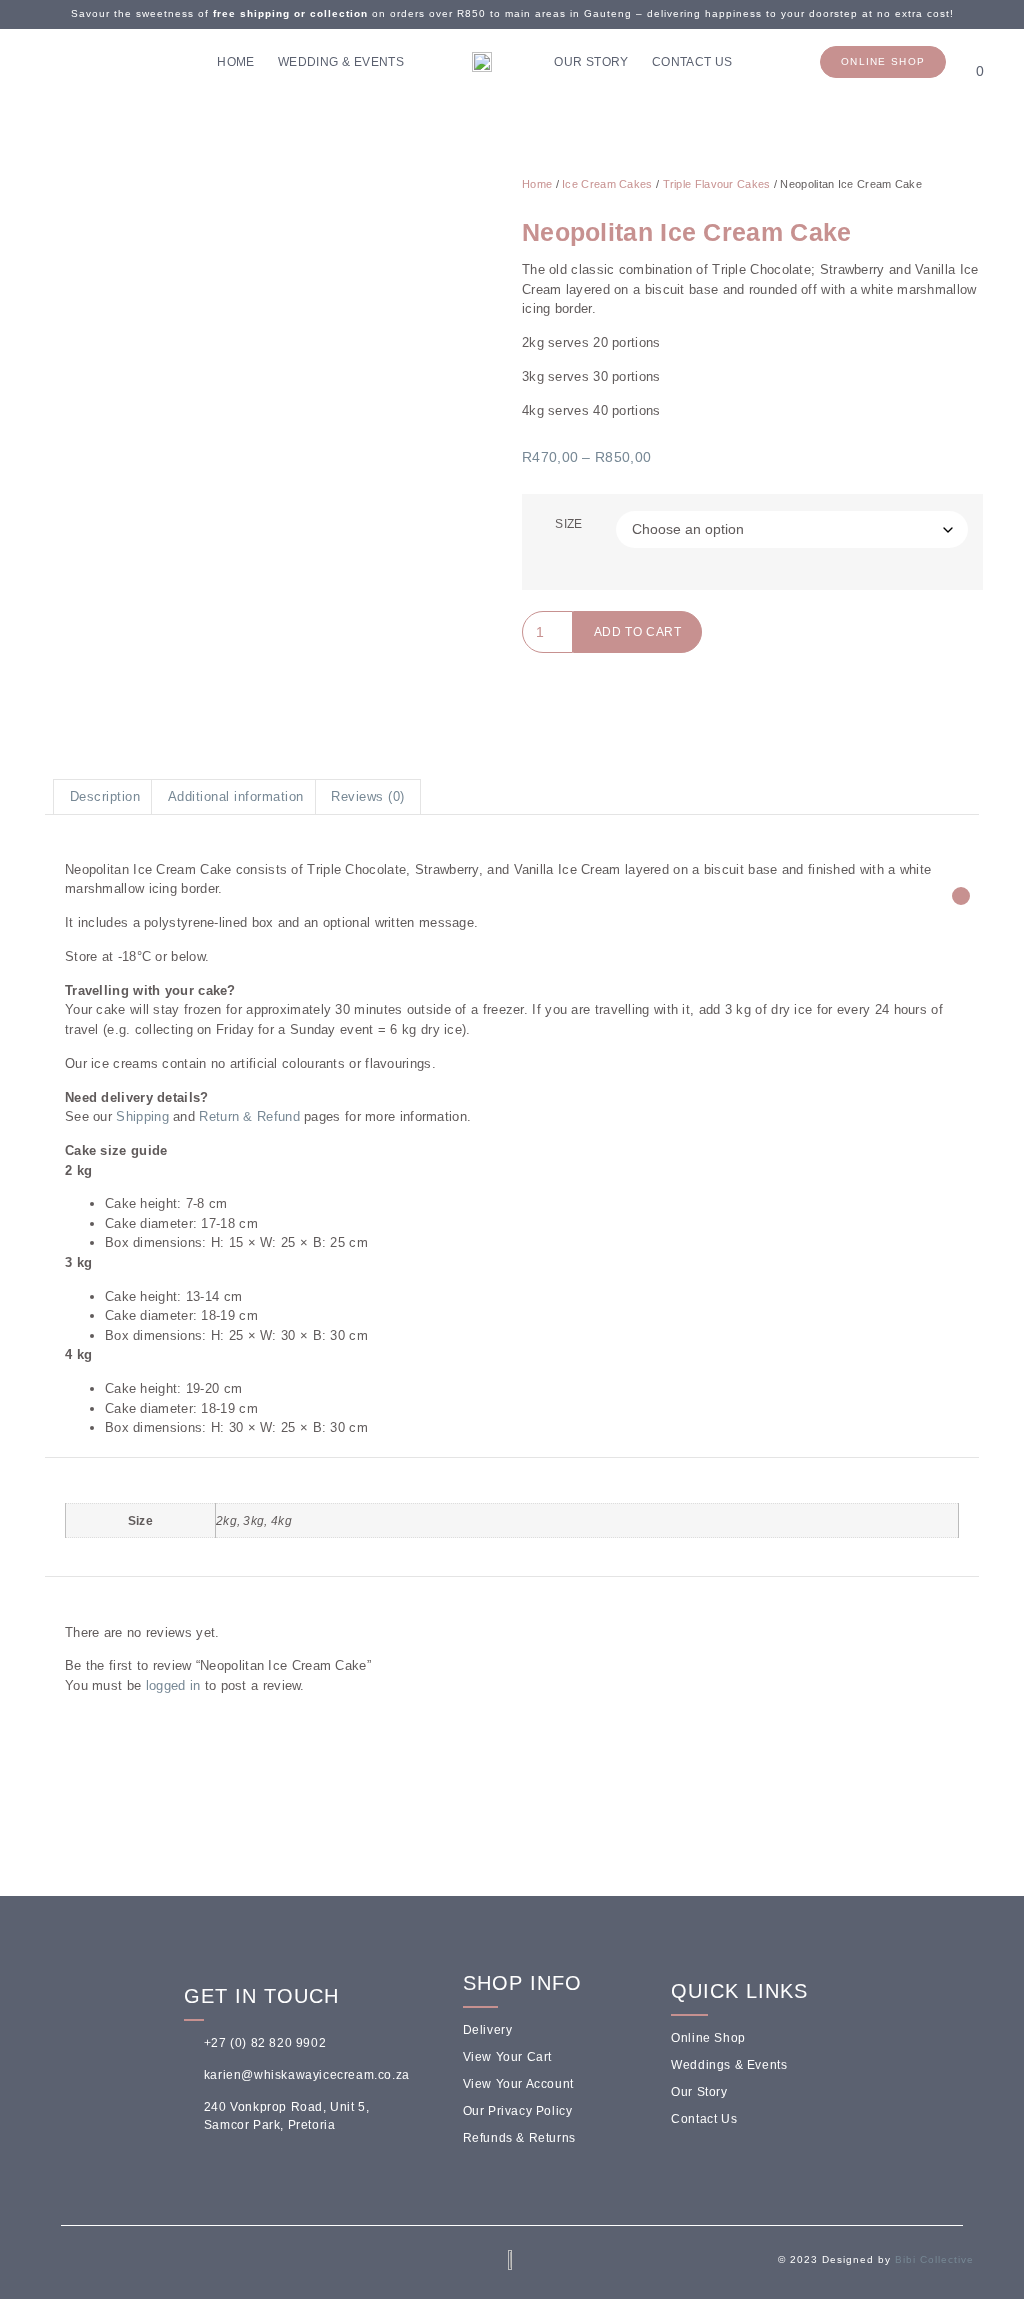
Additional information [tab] (236, 796)
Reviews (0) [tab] (368, 796)
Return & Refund (249, 1116)
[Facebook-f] (68, 2264)
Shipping (142, 1116)
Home (236, 62)
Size (568, 524)
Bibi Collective (934, 2259)
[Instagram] (55, 62)
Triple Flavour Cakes (717, 184)
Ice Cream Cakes (607, 184)
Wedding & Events (341, 62)
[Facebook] (25, 62)
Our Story (591, 62)
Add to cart (638, 632)
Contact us (692, 62)
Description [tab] (105, 796)
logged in (173, 1685)
